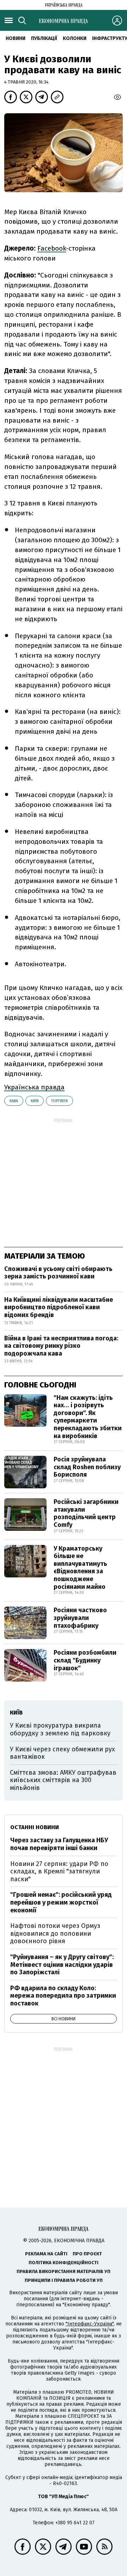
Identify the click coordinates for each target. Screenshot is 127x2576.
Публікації (44, 38)
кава (14, 1101)
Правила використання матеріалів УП (64, 2271)
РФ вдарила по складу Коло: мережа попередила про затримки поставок (63, 1996)
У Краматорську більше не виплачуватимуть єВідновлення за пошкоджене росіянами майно (80, 1568)
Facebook (52, 248)
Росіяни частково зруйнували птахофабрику (80, 1618)
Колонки (75, 38)
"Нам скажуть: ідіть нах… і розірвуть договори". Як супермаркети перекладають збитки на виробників (88, 1417)
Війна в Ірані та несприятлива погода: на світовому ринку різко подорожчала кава (61, 1346)
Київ (35, 1101)
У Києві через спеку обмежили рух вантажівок (62, 1753)
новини (16, 38)
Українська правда (34, 1087)
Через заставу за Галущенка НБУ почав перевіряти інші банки (59, 1844)
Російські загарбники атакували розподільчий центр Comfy (86, 1513)
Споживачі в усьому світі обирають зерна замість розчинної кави (58, 1273)
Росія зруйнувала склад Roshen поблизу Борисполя (87, 1467)
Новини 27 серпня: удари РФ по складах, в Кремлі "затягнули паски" (59, 1871)
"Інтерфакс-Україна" (90, 2324)
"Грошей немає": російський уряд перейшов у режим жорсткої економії (61, 1902)
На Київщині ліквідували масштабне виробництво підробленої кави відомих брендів (59, 1307)
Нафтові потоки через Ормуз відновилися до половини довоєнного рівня (55, 1933)
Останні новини (35, 1827)
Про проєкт (87, 2254)
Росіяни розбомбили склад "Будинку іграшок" (85, 1660)
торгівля (59, 1101)
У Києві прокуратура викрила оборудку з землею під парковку (60, 1729)
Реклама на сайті (46, 2254)
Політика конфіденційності (64, 2263)
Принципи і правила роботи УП (64, 2280)
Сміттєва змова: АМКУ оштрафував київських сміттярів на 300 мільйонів (63, 1780)
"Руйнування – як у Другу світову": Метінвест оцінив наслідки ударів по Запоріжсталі (62, 1965)
